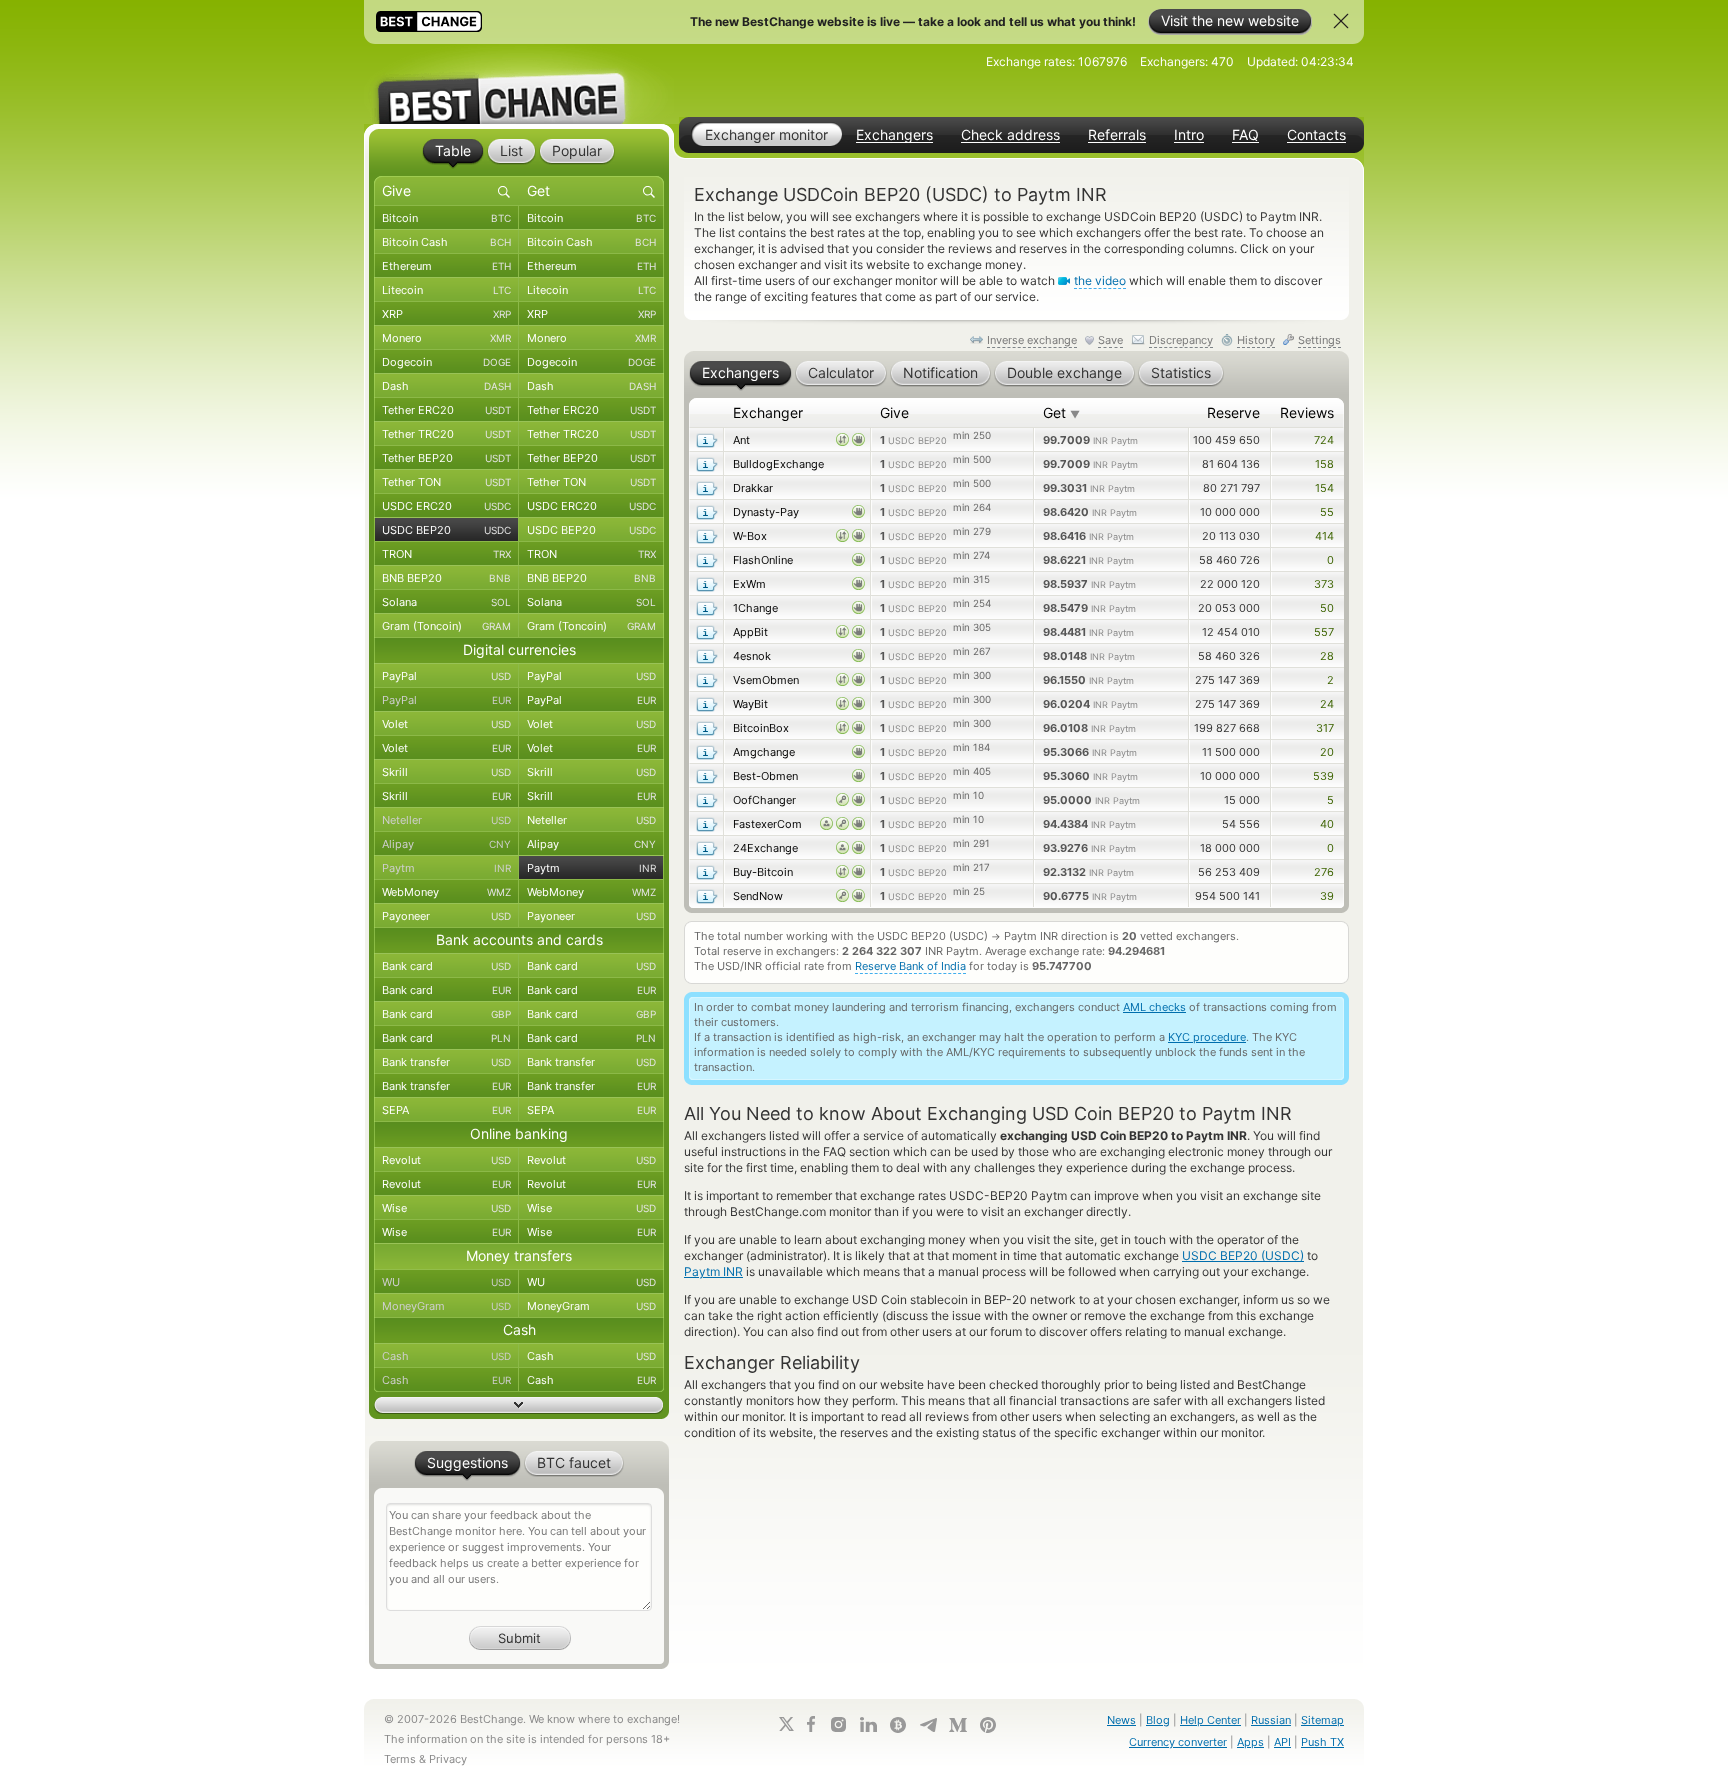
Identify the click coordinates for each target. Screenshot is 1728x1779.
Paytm (446, 868)
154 (1324, 488)
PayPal (446, 676)
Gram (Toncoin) (446, 626)
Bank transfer (446, 1062)
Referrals (1117, 135)
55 (1327, 512)
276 (1324, 872)
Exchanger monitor (766, 134)
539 (1323, 776)
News (1121, 1720)
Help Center (1210, 1720)
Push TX (1322, 1742)
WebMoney (446, 892)
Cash (446, 1356)
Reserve (1233, 412)
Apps (1250, 1742)
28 (1327, 656)
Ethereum (446, 266)
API (1282, 1742)
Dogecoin (446, 362)
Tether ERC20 (446, 410)
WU (446, 1282)
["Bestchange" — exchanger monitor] (519, 84)
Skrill (446, 772)
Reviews (1307, 412)
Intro (1189, 135)
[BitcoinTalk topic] (898, 1725)
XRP (446, 314)
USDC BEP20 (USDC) (1243, 1255)
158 (1324, 464)
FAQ (1245, 135)
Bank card (446, 966)
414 (1324, 536)
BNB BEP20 (446, 578)
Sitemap (1322, 1720)
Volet (446, 724)
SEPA (446, 1110)
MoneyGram (446, 1306)
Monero (446, 338)
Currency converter (1178, 1742)
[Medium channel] (958, 1725)
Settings (1319, 340)
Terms (400, 1759)
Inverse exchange (1032, 340)
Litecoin (446, 290)
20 (1327, 752)
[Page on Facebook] (811, 1724)
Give (894, 412)
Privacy (448, 1759)
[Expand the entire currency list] (519, 1405)
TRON (446, 554)
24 (1327, 704)
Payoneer (446, 916)
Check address (1010, 135)
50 (1327, 608)
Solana (446, 602)
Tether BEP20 (446, 458)
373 (1324, 584)
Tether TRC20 (446, 434)
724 (1324, 440)
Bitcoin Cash (446, 242)
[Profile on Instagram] (838, 1724)
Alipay (446, 844)
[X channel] (787, 1724)
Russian (1271, 1720)
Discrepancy (1181, 340)
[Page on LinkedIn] (868, 1724)
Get (1061, 412)
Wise (446, 1208)
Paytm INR (713, 1271)
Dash (446, 386)
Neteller (446, 820)
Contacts (1316, 135)
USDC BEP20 (446, 530)
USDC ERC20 (446, 506)
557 (1324, 632)
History (1256, 340)
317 (1325, 728)
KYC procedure (1207, 1037)
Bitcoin (446, 218)
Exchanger (768, 412)
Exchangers (894, 135)
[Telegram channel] (928, 1725)
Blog (1158, 1720)
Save (1110, 340)
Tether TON (446, 482)
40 (1327, 824)
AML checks (1154, 1007)
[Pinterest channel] (988, 1725)
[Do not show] (1341, 21)
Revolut (446, 1160)
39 (1327, 896)
